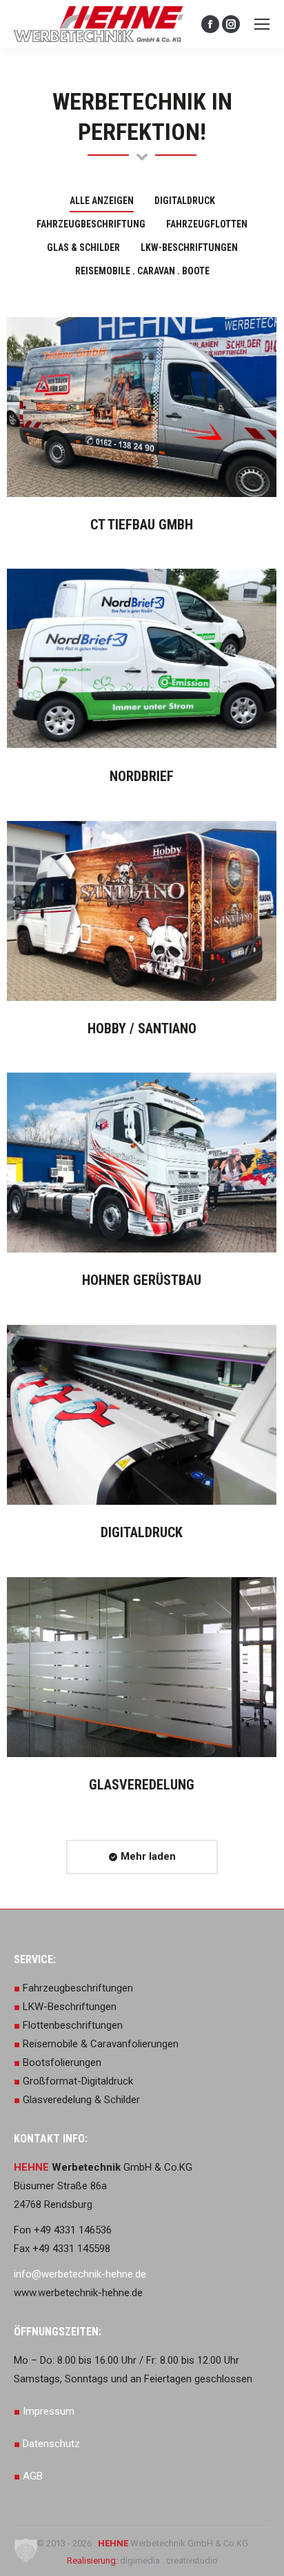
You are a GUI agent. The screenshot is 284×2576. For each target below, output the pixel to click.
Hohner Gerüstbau (142, 1280)
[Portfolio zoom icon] (123, 407)
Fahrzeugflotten (207, 224)
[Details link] (161, 407)
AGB (33, 2476)
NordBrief (142, 776)
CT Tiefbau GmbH (142, 525)
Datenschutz (51, 2444)
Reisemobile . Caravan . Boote (142, 271)
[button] (26, 2550)
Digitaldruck (185, 201)
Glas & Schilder (83, 247)
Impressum (49, 2411)
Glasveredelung (142, 1785)
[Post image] (142, 407)
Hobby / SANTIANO (142, 1028)
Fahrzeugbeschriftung (91, 224)
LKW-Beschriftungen (189, 247)
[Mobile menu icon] (262, 24)
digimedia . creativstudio (168, 2560)
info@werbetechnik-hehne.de (80, 2274)
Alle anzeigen (102, 201)
